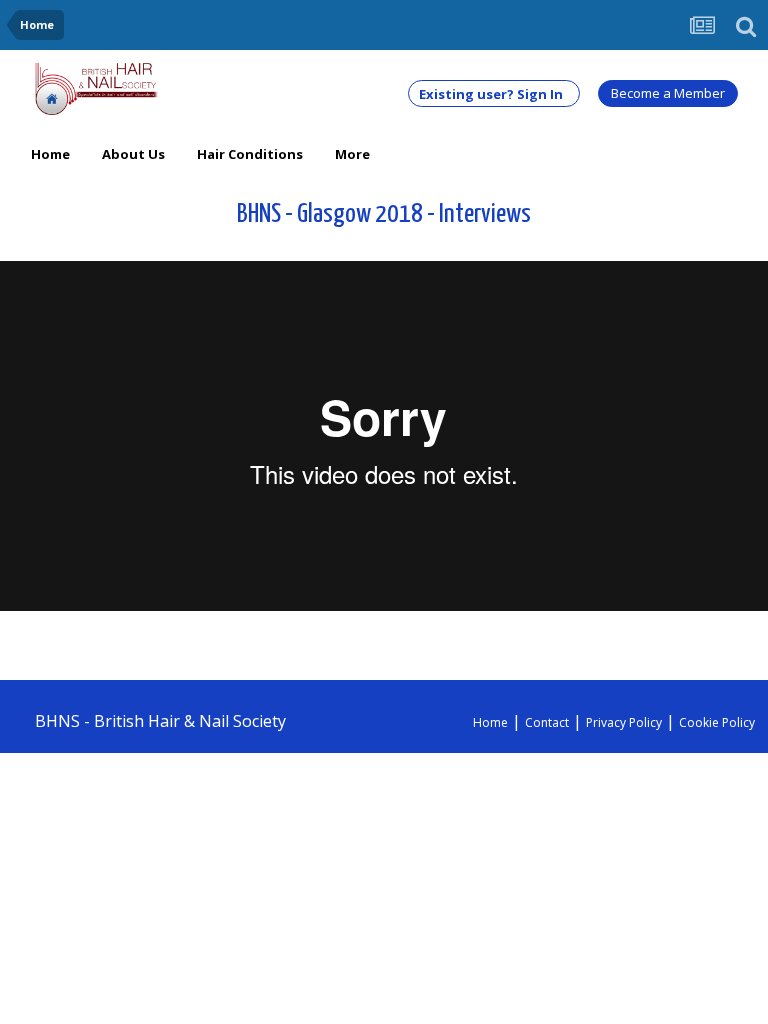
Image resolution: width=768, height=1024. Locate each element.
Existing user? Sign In (494, 94)
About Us (133, 154)
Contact (547, 722)
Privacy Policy (624, 722)
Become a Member (668, 93)
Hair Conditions (250, 154)
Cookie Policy (717, 722)
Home (50, 154)
